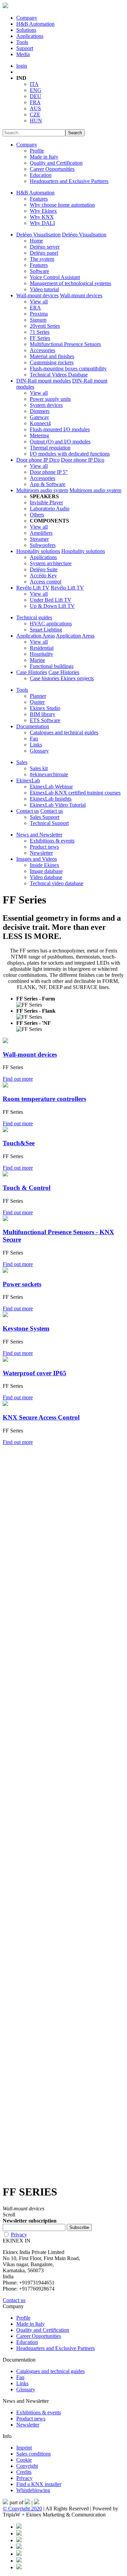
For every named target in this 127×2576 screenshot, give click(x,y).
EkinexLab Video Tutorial (58, 805)
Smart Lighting (46, 630)
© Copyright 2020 (22, 2509)
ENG (36, 90)
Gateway (39, 417)
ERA (35, 308)
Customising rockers (52, 362)
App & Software (48, 484)
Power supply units (50, 399)
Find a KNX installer (39, 2484)
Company (27, 18)
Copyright (27, 2466)
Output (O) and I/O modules (60, 442)
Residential (42, 648)
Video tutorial (44, 289)
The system (42, 259)
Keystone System (26, 1328)
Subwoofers (43, 545)
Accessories (43, 350)
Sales (22, 762)
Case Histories (32, 672)
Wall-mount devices (37, 295)
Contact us (28, 811)
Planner (38, 696)
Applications (30, 36)
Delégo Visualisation (38, 235)
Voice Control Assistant (55, 277)
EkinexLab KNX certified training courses (75, 793)
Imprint (24, 2448)
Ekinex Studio (45, 708)
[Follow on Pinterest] (19, 2534)
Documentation (33, 726)
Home (36, 241)
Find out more (18, 1079)
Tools (22, 42)
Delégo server (45, 247)
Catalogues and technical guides (64, 732)
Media (23, 54)
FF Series (40, 338)
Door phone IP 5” (49, 472)
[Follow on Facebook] (19, 2527)
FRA (35, 102)
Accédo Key (43, 576)
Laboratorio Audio (50, 509)
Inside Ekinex (45, 865)
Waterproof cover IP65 (35, 1373)
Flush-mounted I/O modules (60, 429)
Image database (46, 871)
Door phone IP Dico (38, 460)
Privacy (19, 2235)
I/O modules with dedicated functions (70, 454)
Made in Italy (44, 157)
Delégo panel (44, 253)
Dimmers (40, 411)
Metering (39, 435)
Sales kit (39, 768)
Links (36, 745)
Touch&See (19, 1143)
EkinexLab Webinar (51, 787)
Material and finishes (52, 356)
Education (41, 175)
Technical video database (57, 883)
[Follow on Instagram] (19, 2547)
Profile (37, 151)
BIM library (43, 714)
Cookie (24, 2460)
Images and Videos (37, 859)
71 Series (40, 332)
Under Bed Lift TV (51, 600)
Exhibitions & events (52, 841)
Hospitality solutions (38, 551)
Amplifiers (41, 533)
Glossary (39, 751)
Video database (46, 877)
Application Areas (36, 636)
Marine (37, 660)
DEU (36, 96)
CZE (35, 114)
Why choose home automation (62, 205)
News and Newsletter (39, 835)
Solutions (26, 30)
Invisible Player (46, 502)
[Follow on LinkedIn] (19, 2540)
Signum (38, 320)
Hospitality (41, 654)
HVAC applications (51, 624)
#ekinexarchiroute (49, 774)
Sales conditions (34, 2454)
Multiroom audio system (42, 490)
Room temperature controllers (44, 1099)
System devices (46, 405)
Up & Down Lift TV (52, 606)
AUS (35, 108)
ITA (34, 84)
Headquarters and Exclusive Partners (69, 181)
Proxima (39, 314)
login (22, 66)
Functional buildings (52, 666)
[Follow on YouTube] (19, 2554)
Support (25, 48)
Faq (34, 739)
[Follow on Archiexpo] (19, 2567)
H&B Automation (35, 24)
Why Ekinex (43, 211)
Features (39, 199)
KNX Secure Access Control (41, 1417)
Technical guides (34, 617)
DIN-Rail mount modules (44, 381)
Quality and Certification (56, 163)
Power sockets (22, 1284)
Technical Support (49, 823)
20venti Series (45, 326)
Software (39, 271)
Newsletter (41, 853)
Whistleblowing (33, 2490)
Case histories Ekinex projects (62, 678)
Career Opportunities (52, 169)
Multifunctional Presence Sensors (65, 344)
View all (39, 302)
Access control (46, 582)
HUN (36, 121)
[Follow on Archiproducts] (19, 2561)
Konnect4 (40, 423)
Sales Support (45, 817)
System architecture (51, 563)
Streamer (39, 539)
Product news (44, 847)
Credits (24, 2472)
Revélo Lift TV (33, 588)
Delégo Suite (44, 569)
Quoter (37, 702)
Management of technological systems (70, 283)
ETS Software (45, 720)
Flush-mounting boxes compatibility (68, 369)
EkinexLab (28, 780)
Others (37, 515)
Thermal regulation (50, 448)
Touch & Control (27, 1188)
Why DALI (42, 223)
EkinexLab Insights (51, 799)
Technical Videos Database (59, 375)
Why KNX (42, 217)
